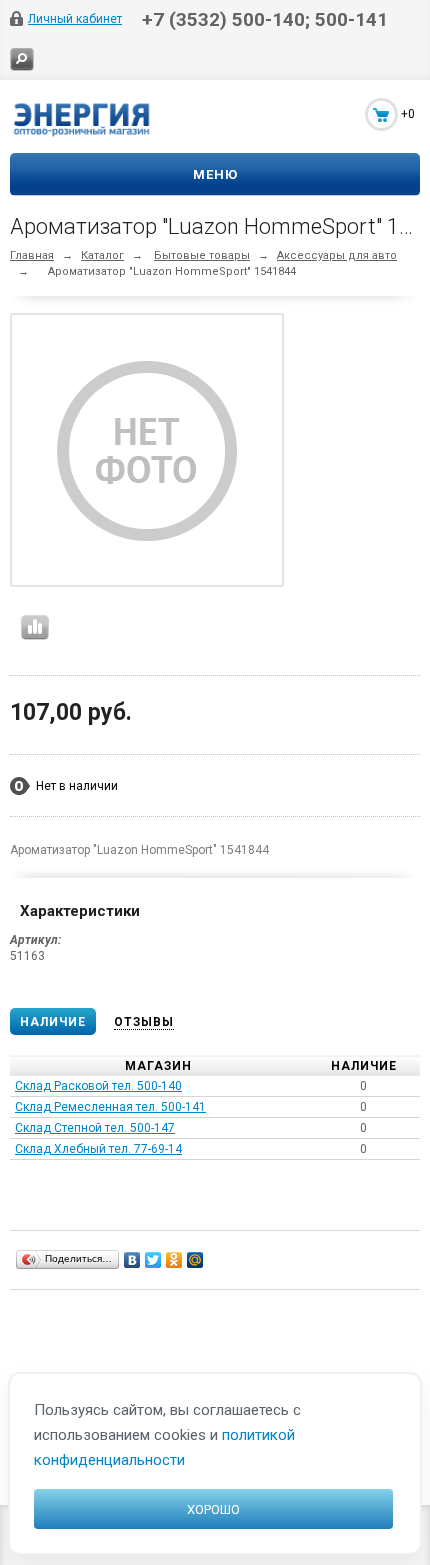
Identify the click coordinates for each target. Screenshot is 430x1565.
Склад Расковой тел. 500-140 (98, 1086)
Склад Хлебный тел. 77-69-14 (98, 1149)
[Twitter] (153, 1260)
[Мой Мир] (195, 1260)
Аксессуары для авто (337, 255)
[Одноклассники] (174, 1260)
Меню (215, 174)
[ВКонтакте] (132, 1260)
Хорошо (213, 1509)
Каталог (102, 255)
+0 (408, 114)
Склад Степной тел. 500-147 (95, 1128)
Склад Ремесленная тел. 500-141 (110, 1107)
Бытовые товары (202, 255)
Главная (32, 255)
